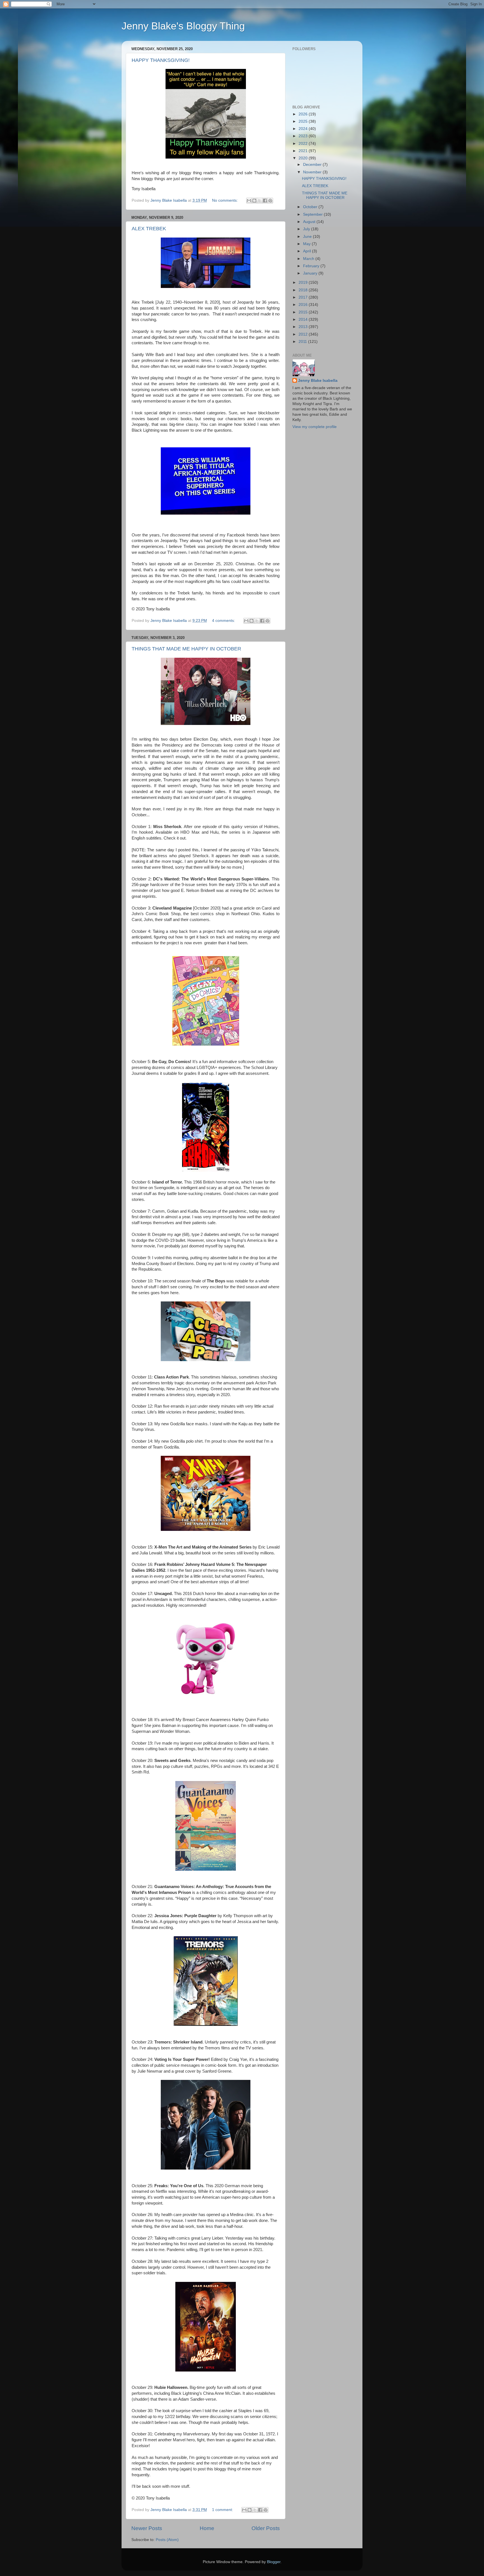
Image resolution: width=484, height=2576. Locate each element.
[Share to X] (260, 201)
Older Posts (266, 2528)
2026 (304, 114)
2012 (304, 334)
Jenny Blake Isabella (318, 381)
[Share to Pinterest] (270, 201)
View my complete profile (315, 427)
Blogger (274, 2562)
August (310, 222)
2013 (304, 327)
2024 (304, 129)
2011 (303, 342)
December (313, 165)
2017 (304, 297)
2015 (304, 312)
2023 (304, 136)
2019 (304, 283)
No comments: (225, 200)
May (307, 244)
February (312, 266)
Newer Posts (147, 2528)
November (313, 172)
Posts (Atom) (167, 2540)
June (308, 237)
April (308, 251)
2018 (304, 290)
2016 (304, 305)
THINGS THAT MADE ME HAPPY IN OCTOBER (186, 649)
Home (207, 2528)
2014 (304, 319)
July (307, 229)
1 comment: (223, 2510)
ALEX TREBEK (149, 229)
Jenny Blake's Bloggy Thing (183, 26)
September (313, 214)
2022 (304, 144)
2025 (304, 121)
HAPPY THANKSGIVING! (161, 60)
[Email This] (249, 201)
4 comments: (224, 621)
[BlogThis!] (254, 201)
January (311, 273)
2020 (304, 158)
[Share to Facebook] (265, 201)
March (309, 259)
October (311, 207)
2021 (304, 151)
